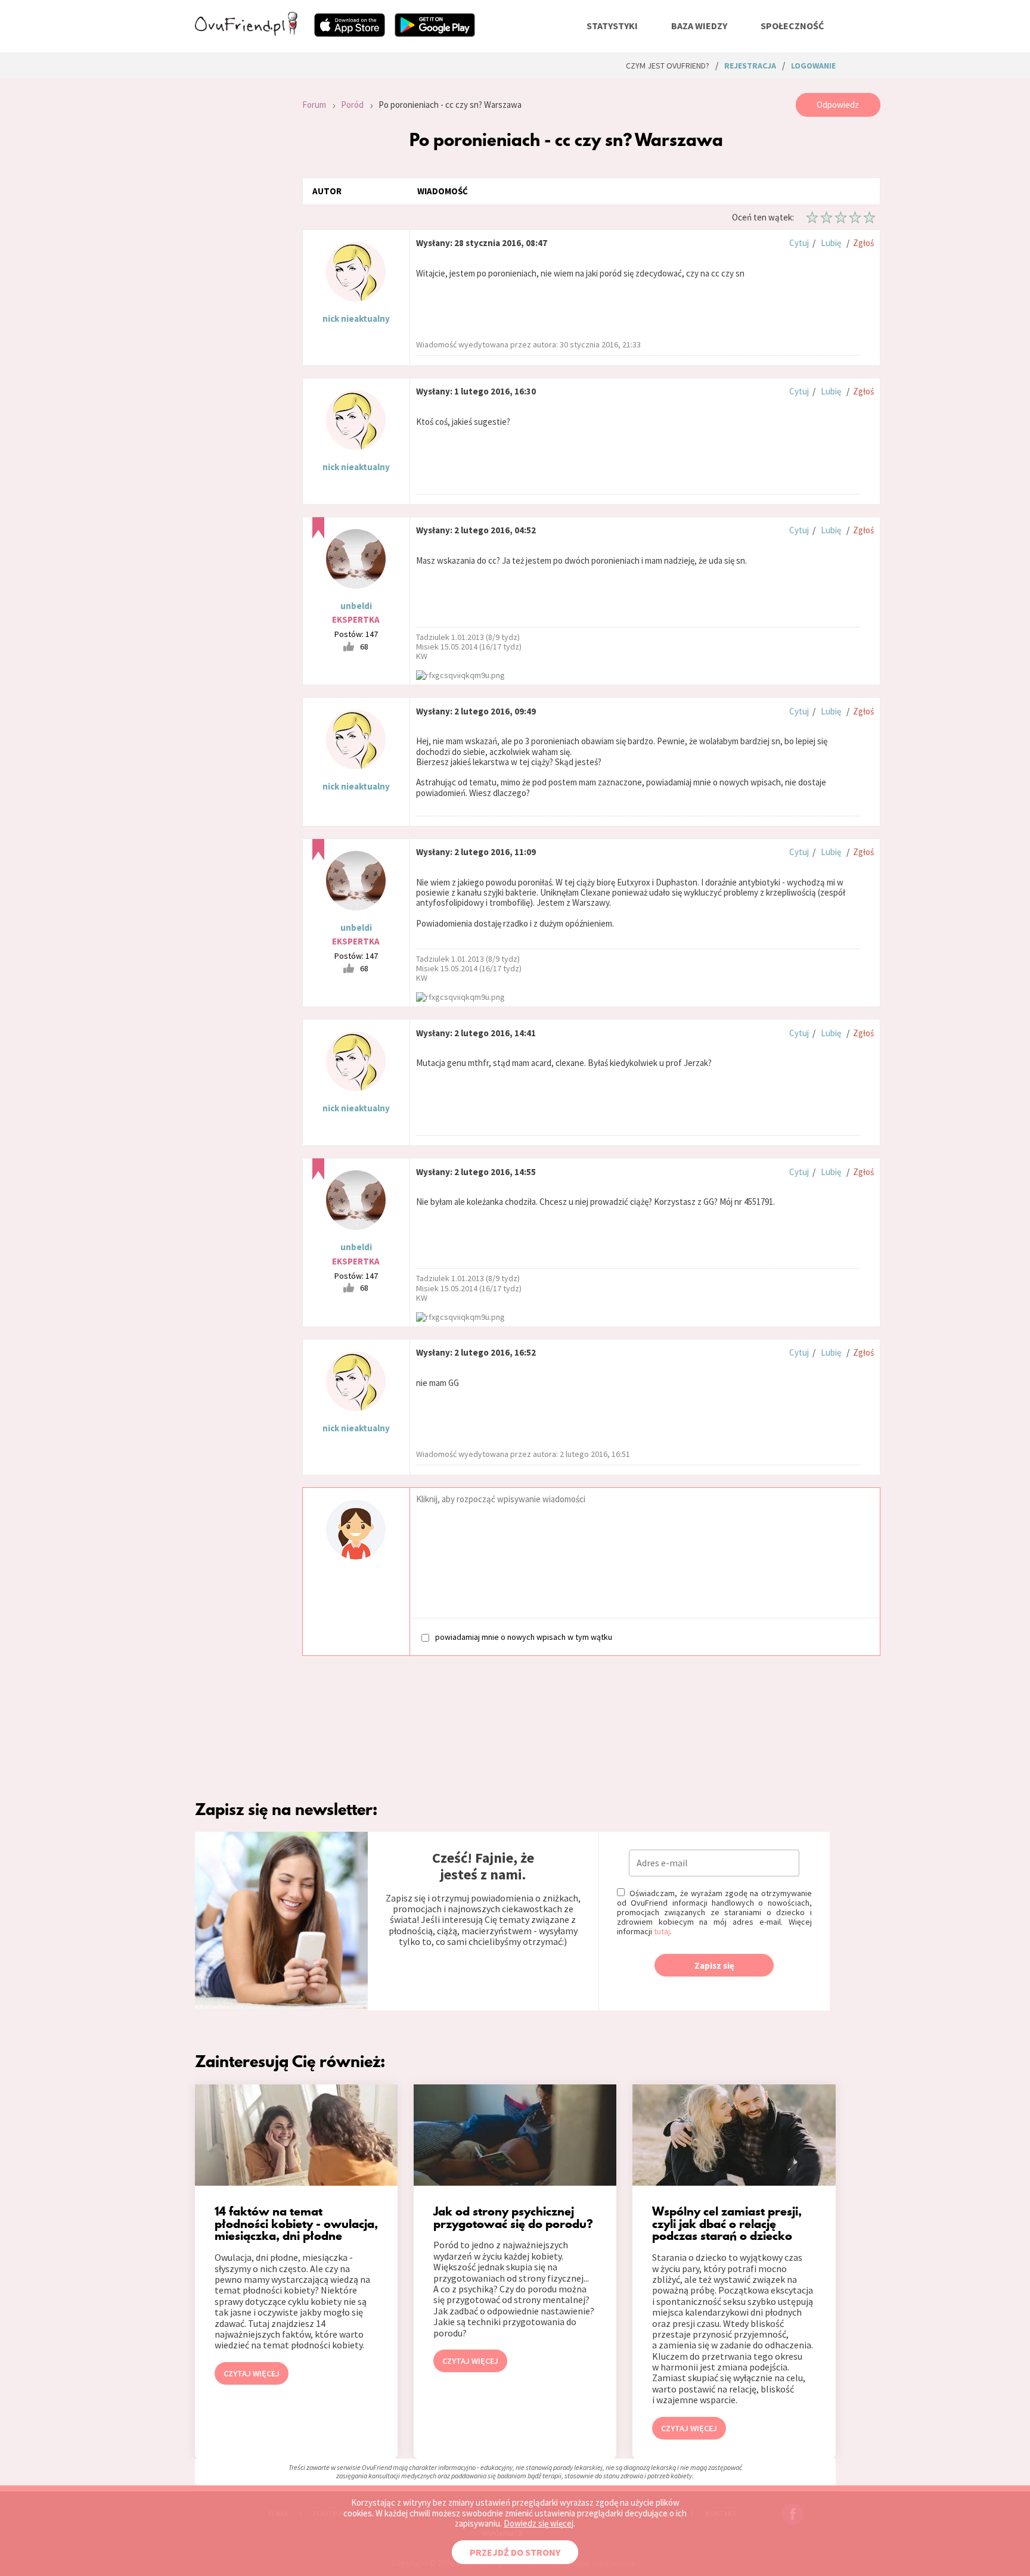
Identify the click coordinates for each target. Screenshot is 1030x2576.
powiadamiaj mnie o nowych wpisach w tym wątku (524, 1637)
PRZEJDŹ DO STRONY (515, 2552)
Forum (314, 105)
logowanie (813, 66)
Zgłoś (863, 243)
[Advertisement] (240, 253)
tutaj (662, 1931)
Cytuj (799, 243)
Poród (352, 105)
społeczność (792, 26)
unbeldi (356, 606)
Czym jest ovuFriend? (668, 66)
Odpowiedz (838, 105)
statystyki (612, 26)
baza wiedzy (699, 26)
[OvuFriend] (246, 32)
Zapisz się (714, 1966)
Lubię (831, 243)
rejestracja (750, 66)
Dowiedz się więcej (539, 2523)
